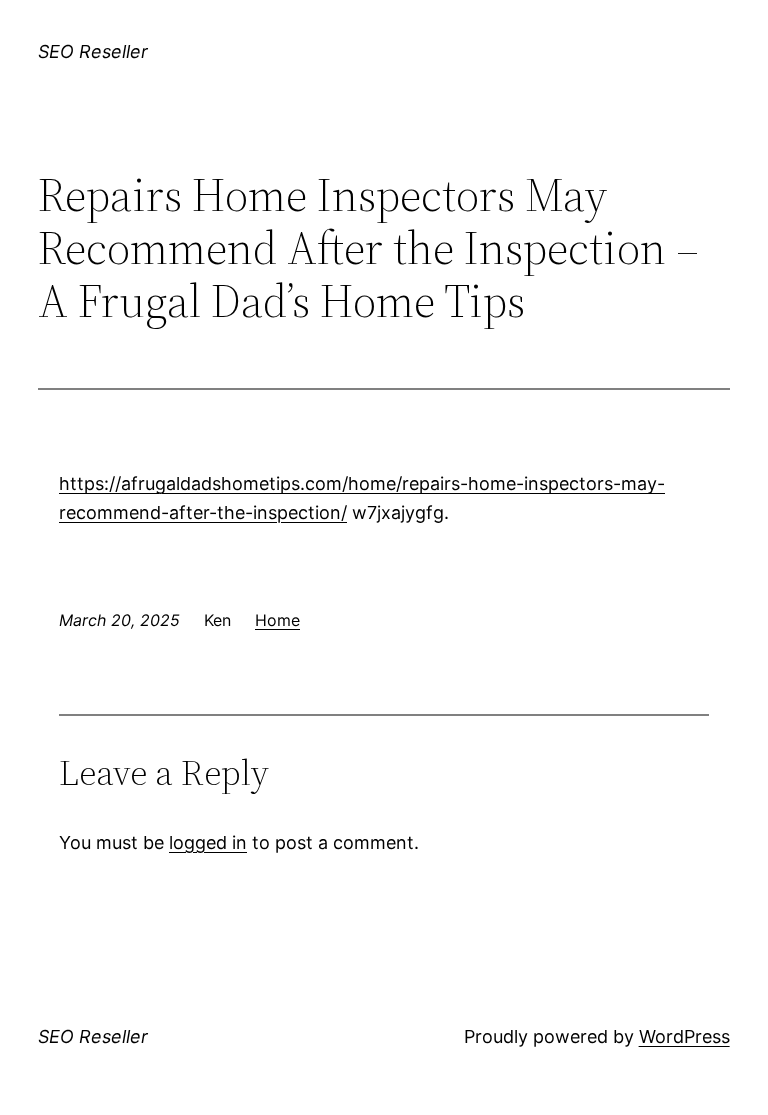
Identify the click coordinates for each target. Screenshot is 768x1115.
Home (277, 620)
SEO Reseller (93, 51)
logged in (208, 842)
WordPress (684, 1036)
